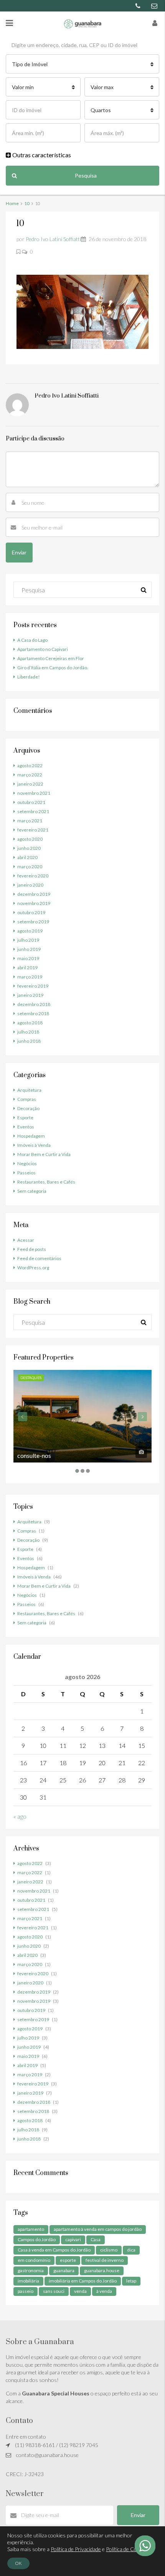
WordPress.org (33, 1268)
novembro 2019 (34, 903)
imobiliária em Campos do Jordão (83, 2281)
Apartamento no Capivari (43, 649)
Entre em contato (26, 2437)
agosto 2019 (30, 931)
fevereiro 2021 (33, 830)
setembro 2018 (33, 1013)
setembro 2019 (33, 922)
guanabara (64, 2270)
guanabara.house (102, 2270)
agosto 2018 (30, 1023)
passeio (26, 2291)
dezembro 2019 (34, 894)
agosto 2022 (30, 765)
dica (131, 2250)
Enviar (138, 2515)
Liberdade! (29, 677)
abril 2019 (27, 968)
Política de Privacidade (76, 2549)
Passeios (26, 1173)
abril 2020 (27, 857)
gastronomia (31, 2270)
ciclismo (109, 2250)
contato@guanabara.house (47, 2455)
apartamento (31, 2229)
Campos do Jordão (37, 2239)
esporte (68, 2260)
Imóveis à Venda (34, 1145)
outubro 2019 (31, 912)
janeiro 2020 (30, 885)
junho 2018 (29, 1041)
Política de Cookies (128, 2549)
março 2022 (30, 775)
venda (80, 2291)
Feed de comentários (39, 1258)
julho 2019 (28, 940)
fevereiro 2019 (33, 986)
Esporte (25, 1118)
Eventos (26, 1127)
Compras (27, 1099)
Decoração (28, 1108)
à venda (104, 2291)
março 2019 (30, 977)
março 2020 (30, 867)
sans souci (54, 2291)
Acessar (26, 1240)
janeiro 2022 (30, 784)
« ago (20, 1816)
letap (131, 2281)
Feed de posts (32, 1249)
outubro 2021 (31, 802)
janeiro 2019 (30, 995)
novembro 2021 (34, 793)
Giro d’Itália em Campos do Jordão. (53, 668)
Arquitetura (29, 1090)
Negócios (27, 1163)
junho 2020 (29, 848)
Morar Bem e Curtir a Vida (44, 1154)
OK (18, 2563)
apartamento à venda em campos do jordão (98, 2229)
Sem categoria (32, 1191)
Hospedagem (31, 1136)
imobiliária (28, 2281)
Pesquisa (86, 175)
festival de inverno (105, 2260)
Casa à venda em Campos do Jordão (54, 2250)
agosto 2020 (30, 839)
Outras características (41, 155)
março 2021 (30, 821)
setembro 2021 (33, 811)
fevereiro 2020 (33, 876)
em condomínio (34, 2260)
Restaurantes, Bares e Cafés (46, 1182)
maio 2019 (28, 958)
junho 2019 (29, 949)
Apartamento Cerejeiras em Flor (51, 658)
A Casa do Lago (32, 640)
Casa (96, 2239)
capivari (73, 2239)
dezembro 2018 (34, 1004)
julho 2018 (28, 1032)
